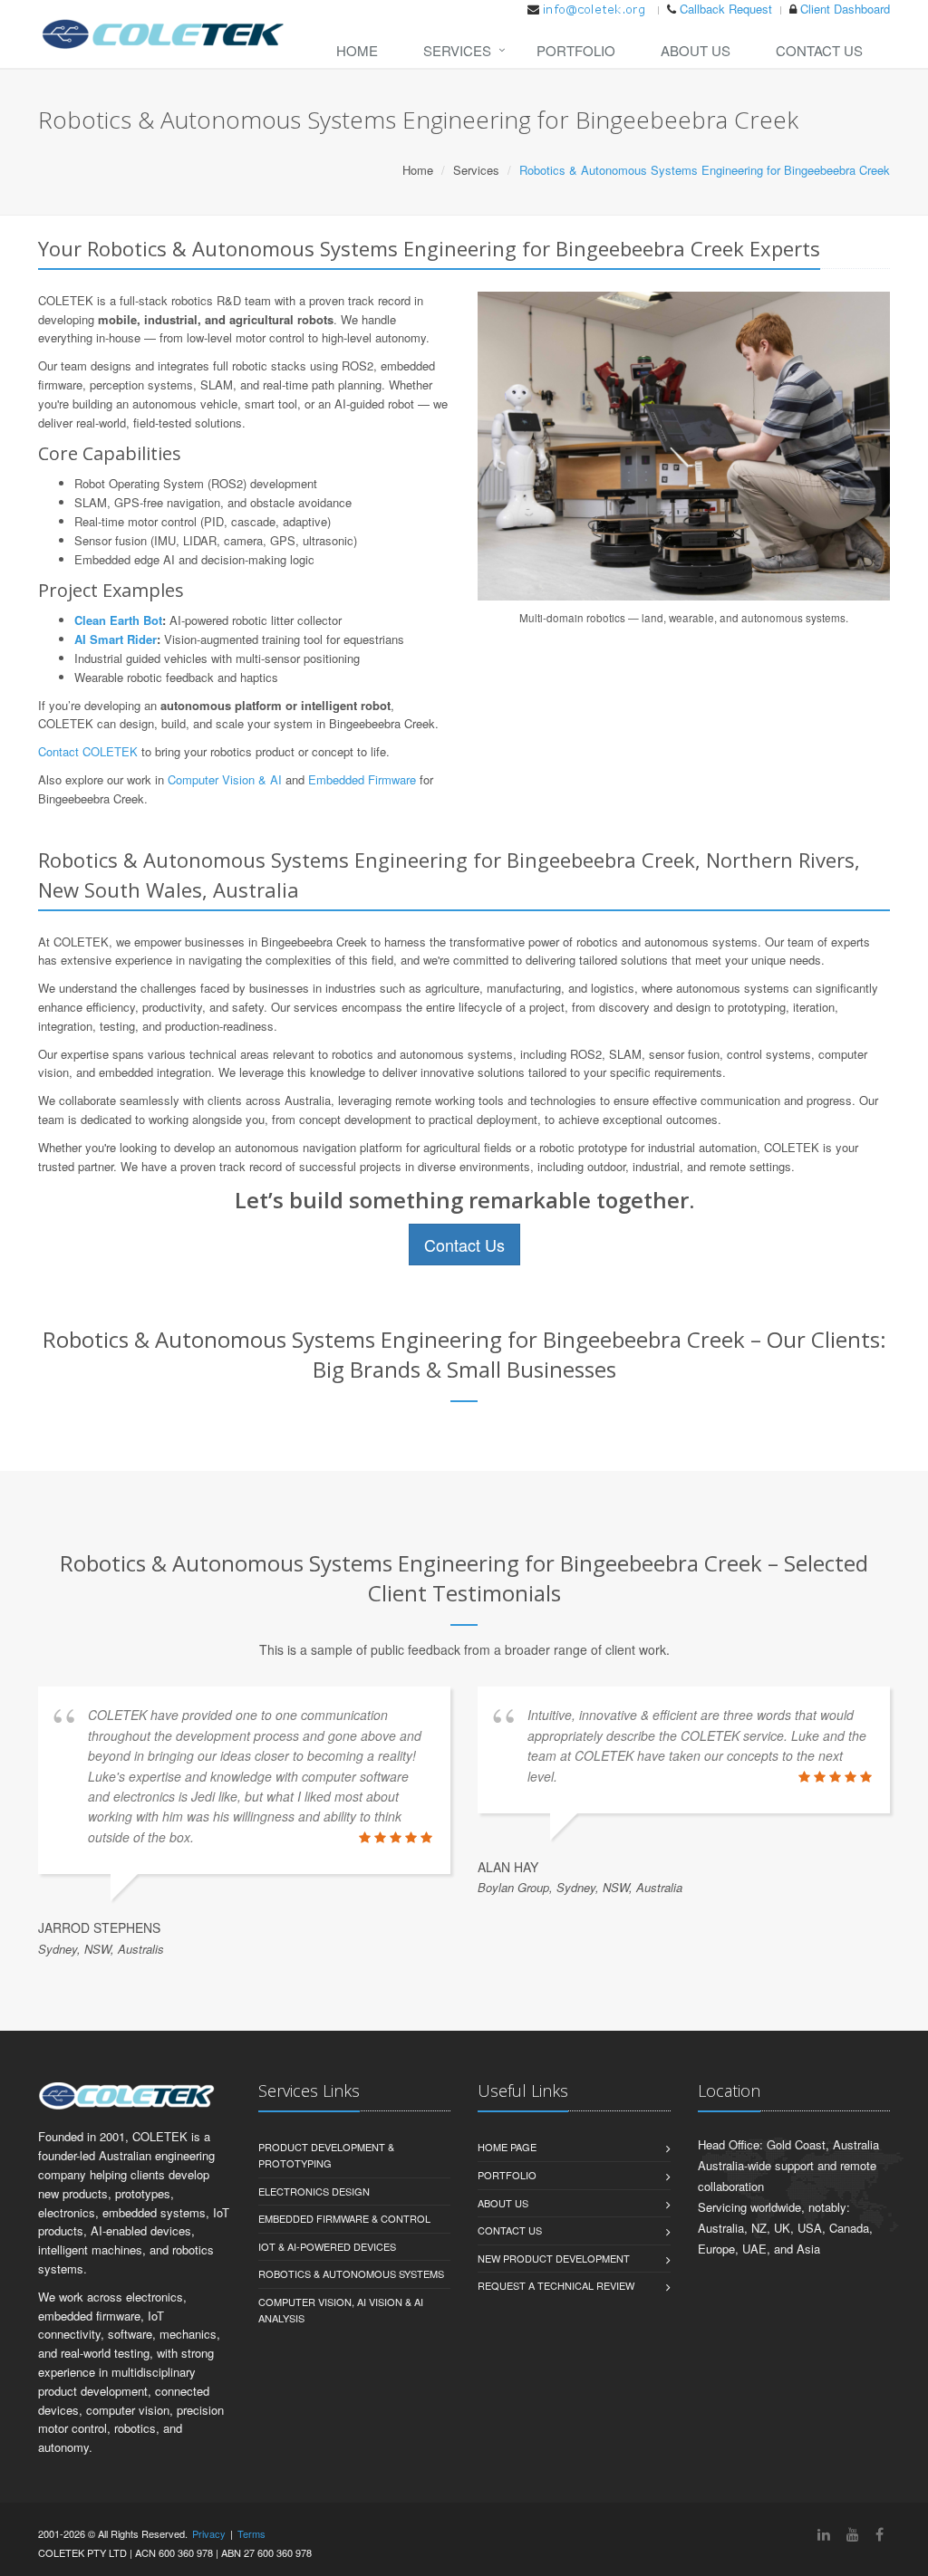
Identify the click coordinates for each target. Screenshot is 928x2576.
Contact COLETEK (88, 751)
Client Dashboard (845, 9)
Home (357, 50)
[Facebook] (880, 2534)
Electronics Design (314, 2191)
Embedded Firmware (362, 779)
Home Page (507, 2147)
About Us (696, 50)
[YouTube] (853, 2534)
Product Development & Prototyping (326, 2155)
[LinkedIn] (824, 2534)
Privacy (209, 2533)
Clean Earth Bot (118, 620)
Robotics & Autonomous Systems (351, 2273)
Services (457, 50)
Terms (251, 2533)
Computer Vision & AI (225, 779)
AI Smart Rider (116, 639)
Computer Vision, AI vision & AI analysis (341, 2310)
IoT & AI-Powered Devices (327, 2246)
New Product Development (554, 2258)
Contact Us (819, 50)
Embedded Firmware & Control (344, 2218)
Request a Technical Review (556, 2285)
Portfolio (576, 50)
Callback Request (726, 9)
